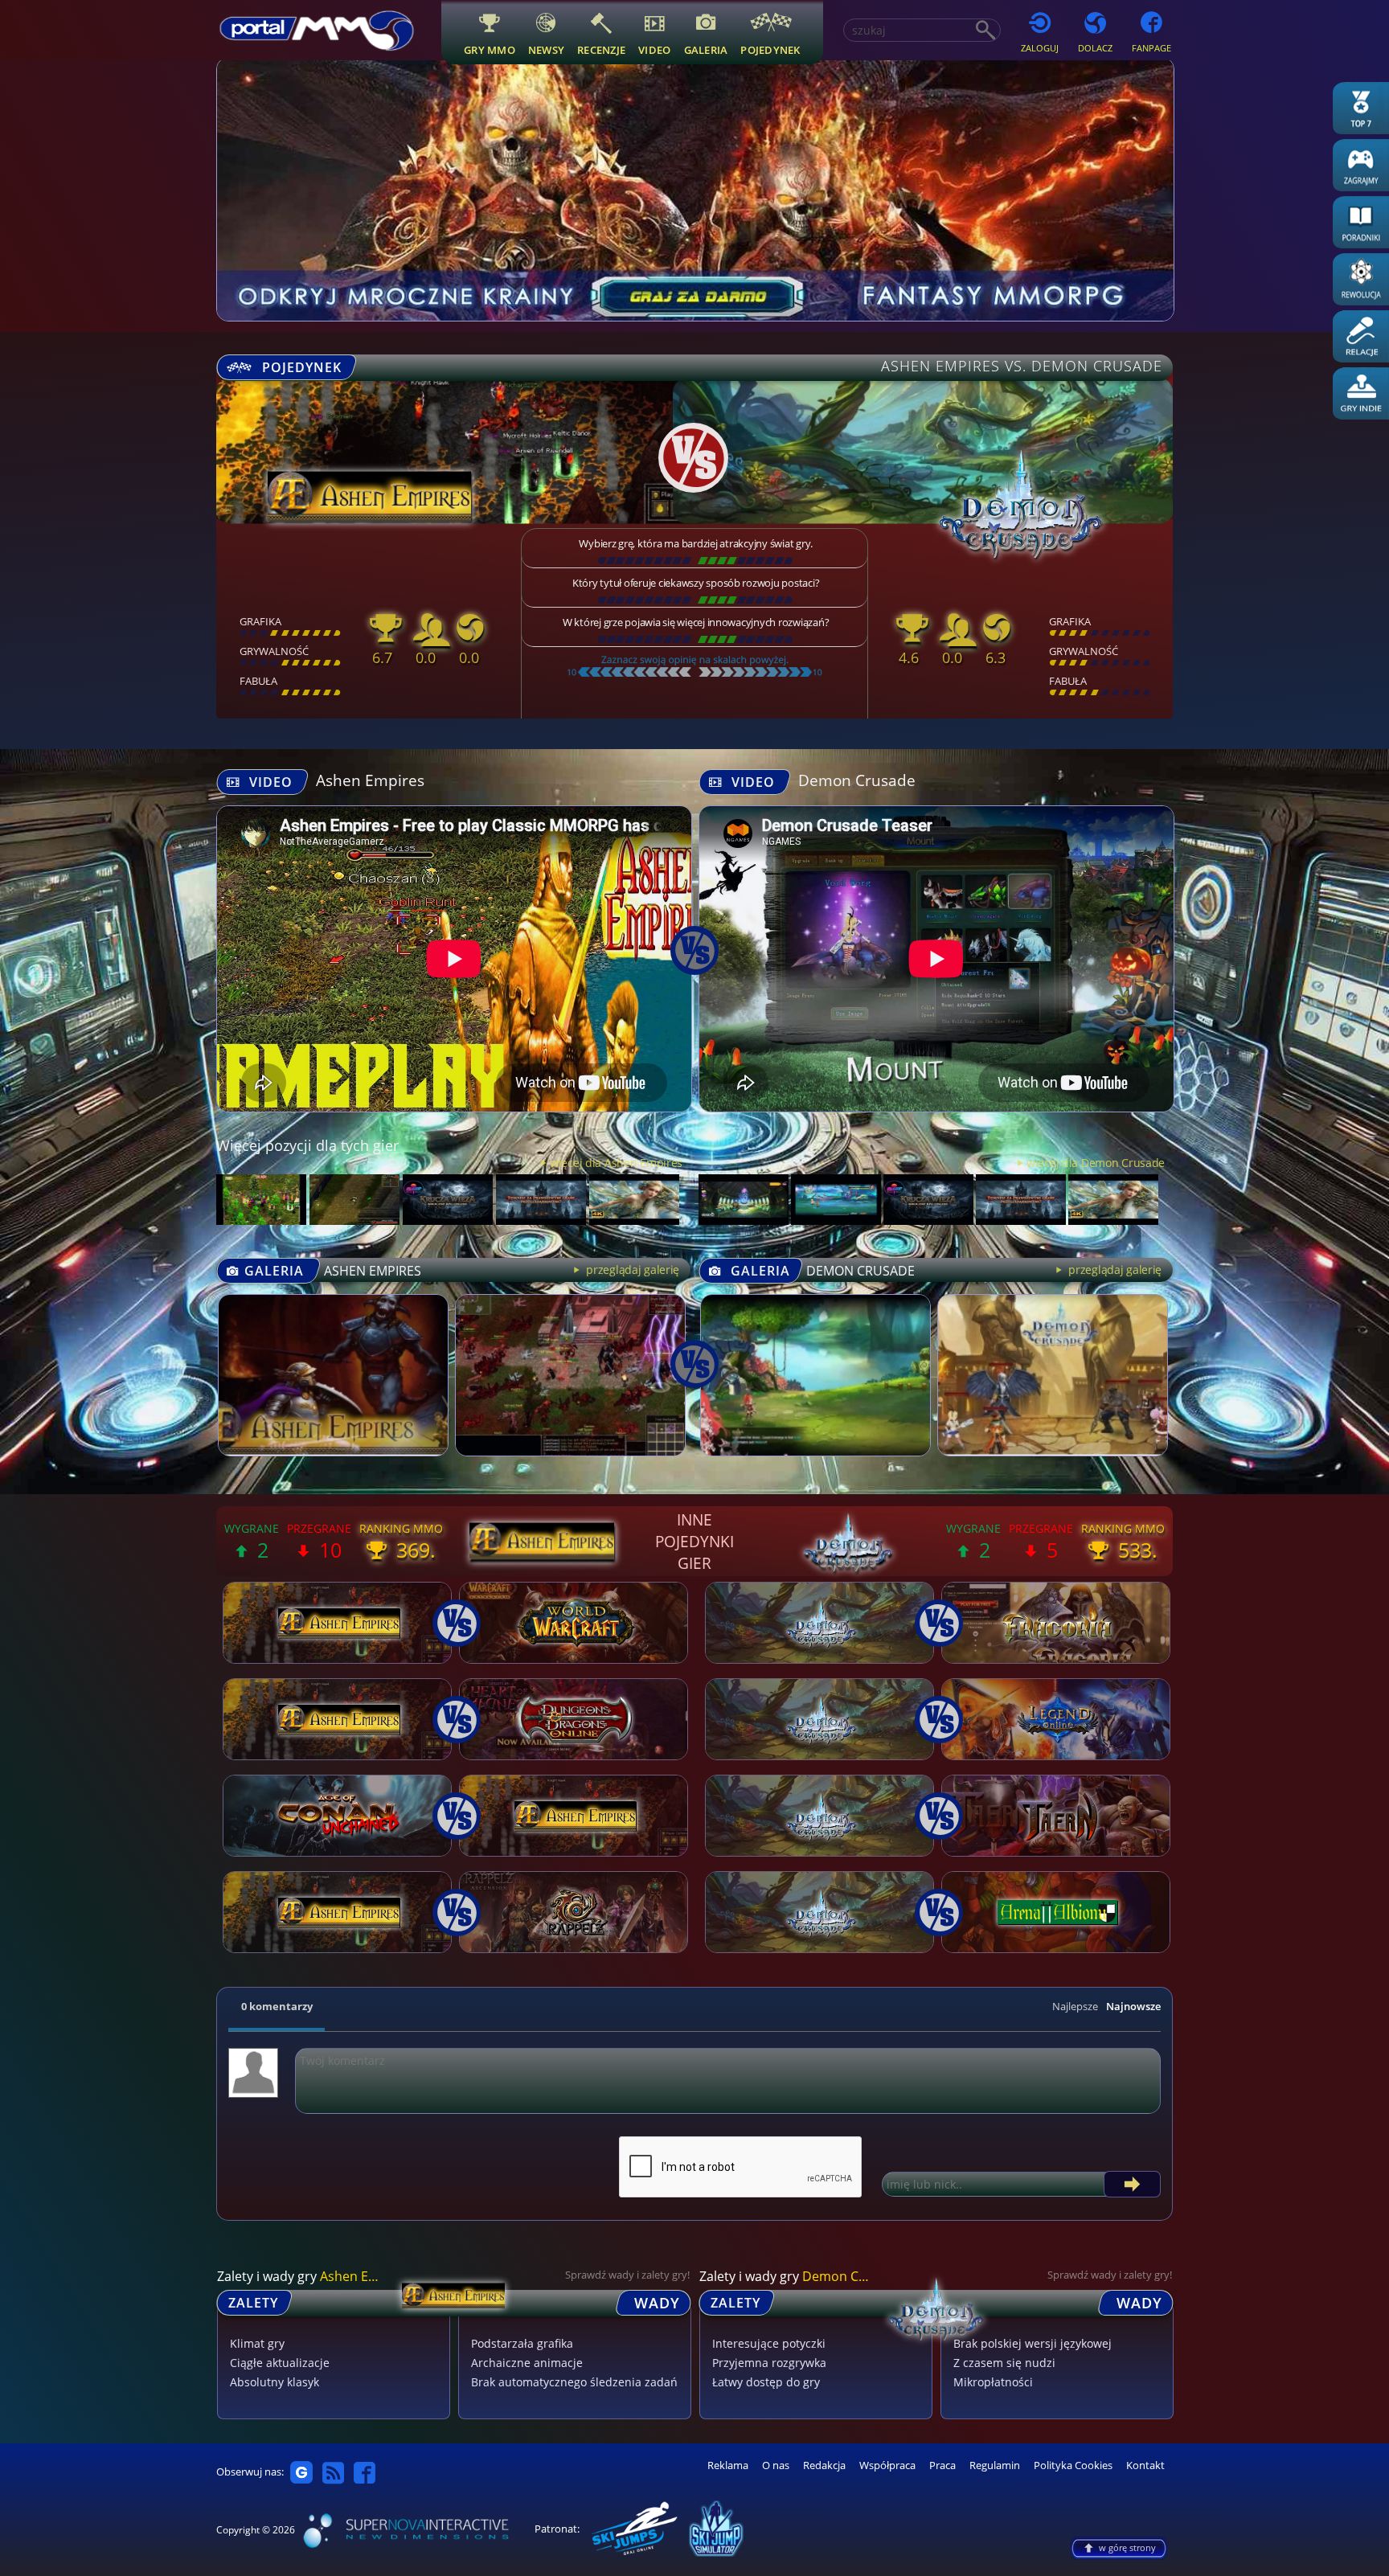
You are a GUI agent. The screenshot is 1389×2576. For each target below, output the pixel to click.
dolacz (1095, 48)
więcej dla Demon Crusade (1096, 1163)
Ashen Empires (370, 780)
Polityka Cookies (1073, 2465)
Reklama (728, 2465)
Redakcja (824, 2465)
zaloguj (1040, 48)
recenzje (601, 49)
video (654, 49)
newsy (546, 49)
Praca (942, 2465)
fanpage (1151, 48)
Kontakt (1145, 2465)
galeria (706, 49)
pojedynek (770, 49)
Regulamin (995, 2465)
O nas (776, 2465)
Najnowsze (1133, 2006)
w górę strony (1127, 2547)
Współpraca (887, 2465)
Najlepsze (1075, 2006)
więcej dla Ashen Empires (616, 1163)
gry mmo (490, 49)
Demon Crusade (857, 780)
